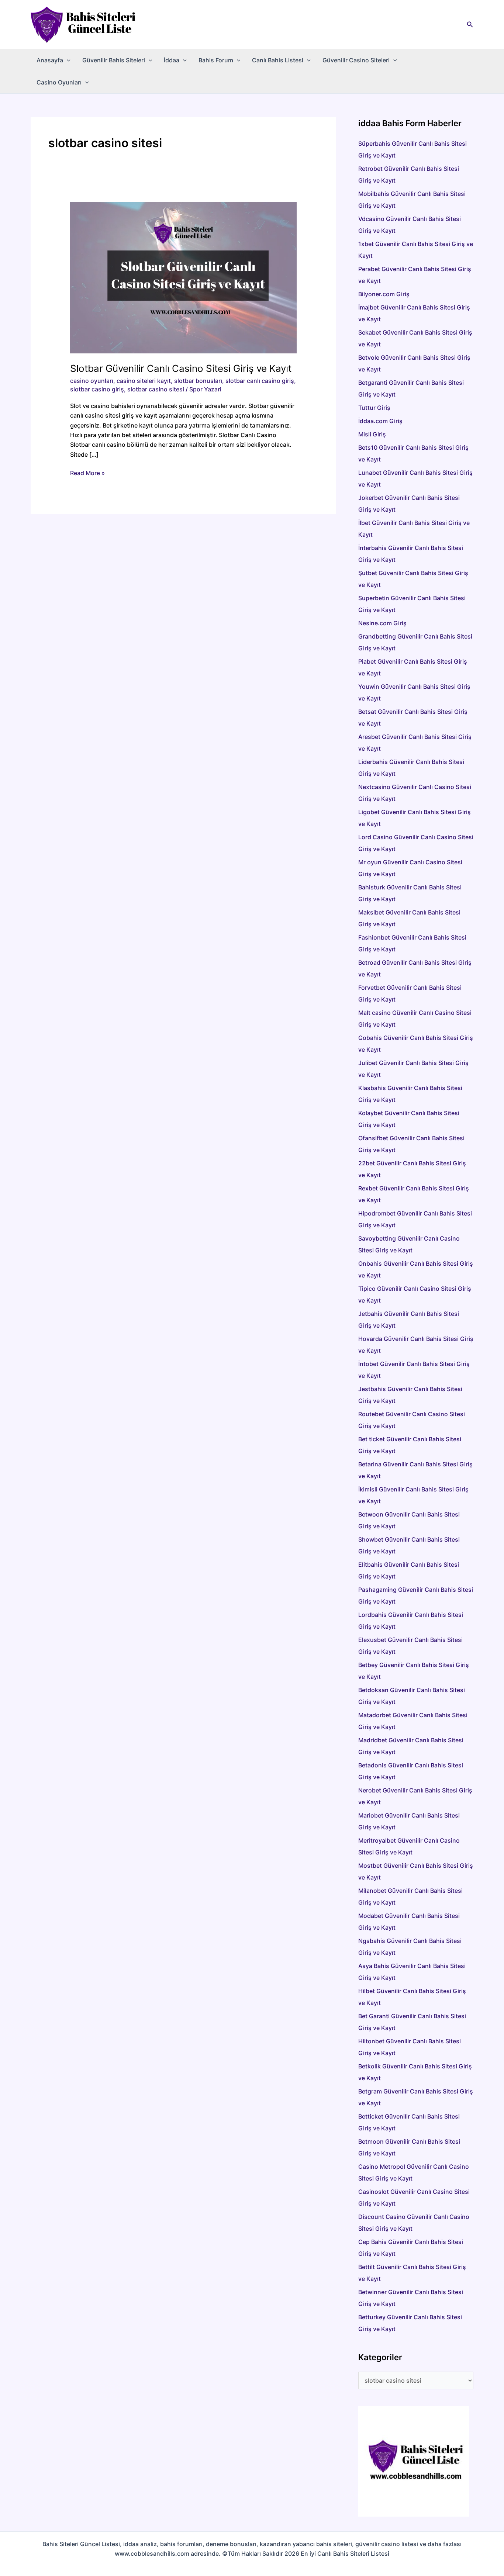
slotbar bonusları (198, 381)
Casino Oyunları (59, 82)
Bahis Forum (216, 60)
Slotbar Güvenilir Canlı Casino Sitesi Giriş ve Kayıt (181, 368)
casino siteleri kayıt (144, 381)
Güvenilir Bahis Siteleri (114, 60)
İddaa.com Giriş (380, 421)
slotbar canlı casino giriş (260, 381)
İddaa (172, 60)
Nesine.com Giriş (382, 623)
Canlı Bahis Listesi (278, 60)
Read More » (87, 473)
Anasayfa (50, 60)
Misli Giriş (372, 434)
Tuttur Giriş (374, 408)
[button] (470, 25)
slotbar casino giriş (97, 389)
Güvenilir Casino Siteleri (356, 60)
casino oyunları (92, 381)
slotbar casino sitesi (156, 389)
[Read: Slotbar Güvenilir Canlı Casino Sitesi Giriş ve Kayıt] (184, 277)
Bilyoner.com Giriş (384, 294)
